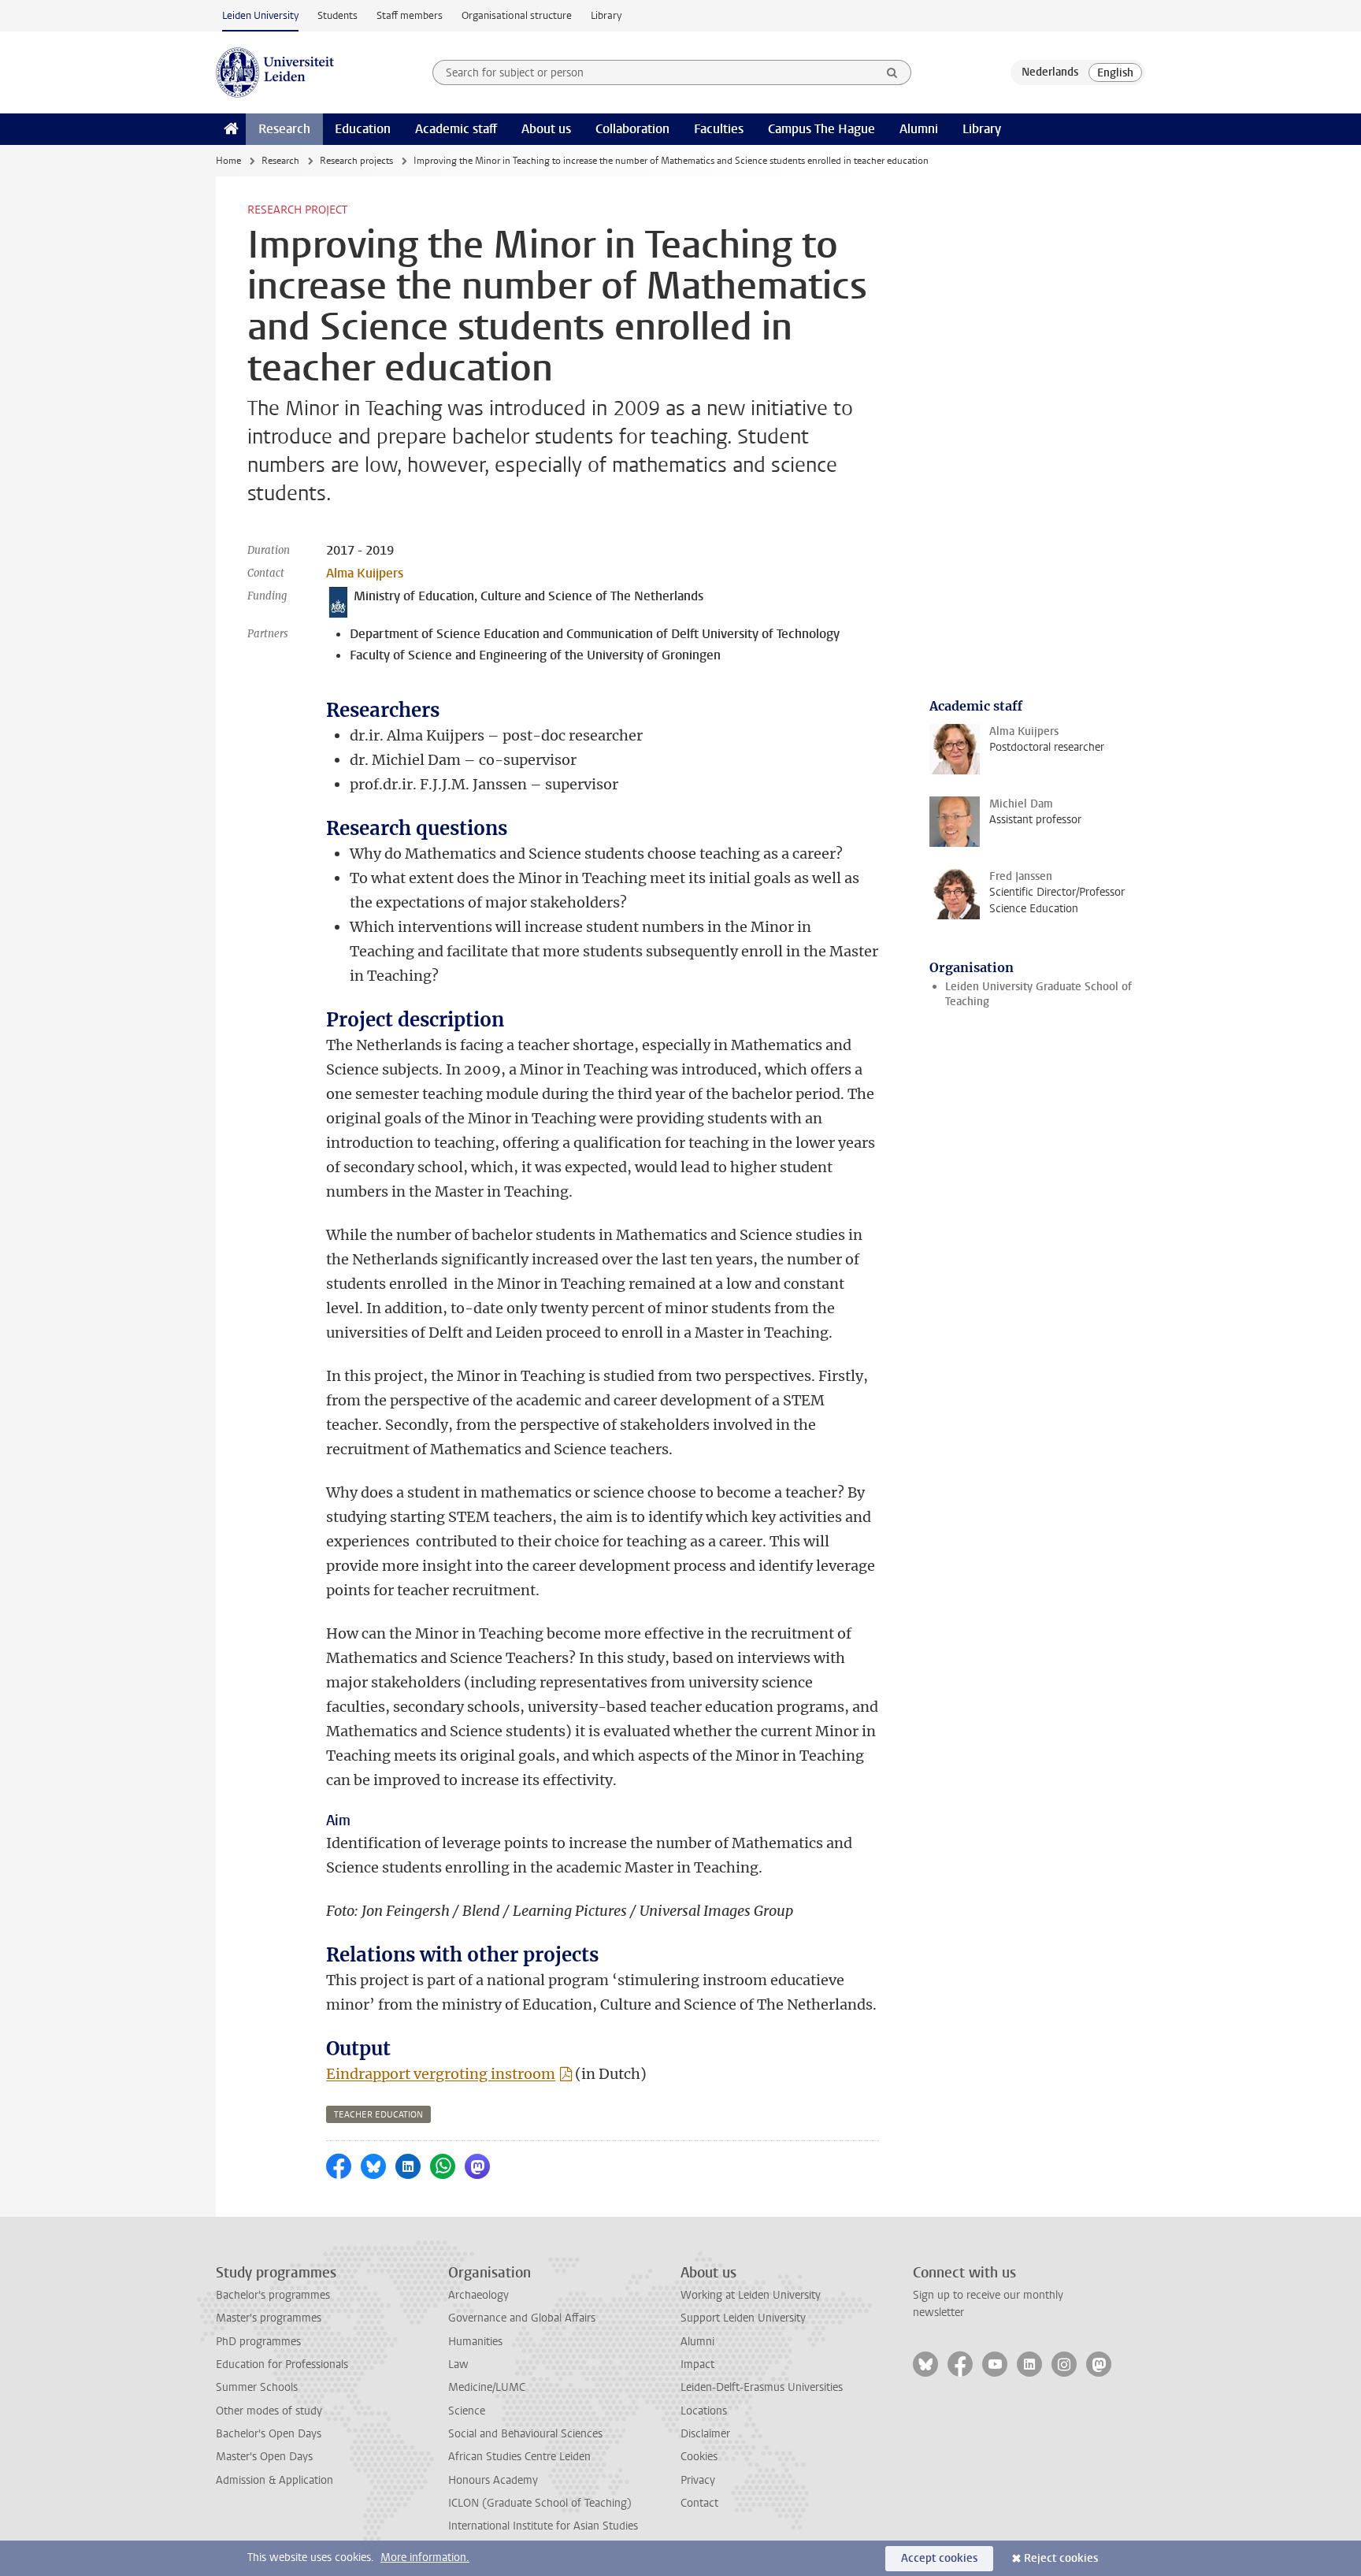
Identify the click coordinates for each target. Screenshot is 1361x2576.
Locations (704, 2411)
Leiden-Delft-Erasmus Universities (762, 2387)
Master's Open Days (264, 2457)
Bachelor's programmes (273, 2295)
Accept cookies (939, 2558)
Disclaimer (705, 2434)
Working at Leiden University (751, 2295)
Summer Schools (257, 2387)
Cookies (699, 2457)
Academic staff (456, 129)
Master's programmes (269, 2318)
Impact (697, 2364)
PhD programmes (258, 2342)
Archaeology (478, 2295)
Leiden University (260, 15)
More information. (425, 2557)
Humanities (475, 2342)
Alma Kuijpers (365, 573)
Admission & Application (274, 2480)
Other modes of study (269, 2411)
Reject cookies (1061, 2558)
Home (228, 161)
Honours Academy (493, 2480)
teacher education (378, 2115)
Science (467, 2411)
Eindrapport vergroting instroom (441, 2074)
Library (606, 15)
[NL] (1050, 72)
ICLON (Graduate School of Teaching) (540, 2503)
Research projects (356, 161)
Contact (699, 2503)
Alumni (919, 129)
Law (458, 2364)
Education (363, 129)
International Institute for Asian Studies (543, 2526)
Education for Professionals (282, 2364)
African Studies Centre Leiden (519, 2457)
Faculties (719, 129)
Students (337, 15)
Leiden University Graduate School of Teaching (1038, 994)
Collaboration (632, 129)
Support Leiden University (743, 2318)
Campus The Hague (821, 129)
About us (546, 129)
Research (284, 129)
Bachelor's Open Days (269, 2434)
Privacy (698, 2480)
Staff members (410, 15)
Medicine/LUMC (487, 2387)
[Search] (892, 72)
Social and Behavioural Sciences (525, 2434)
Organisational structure (517, 15)
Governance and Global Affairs (522, 2318)
